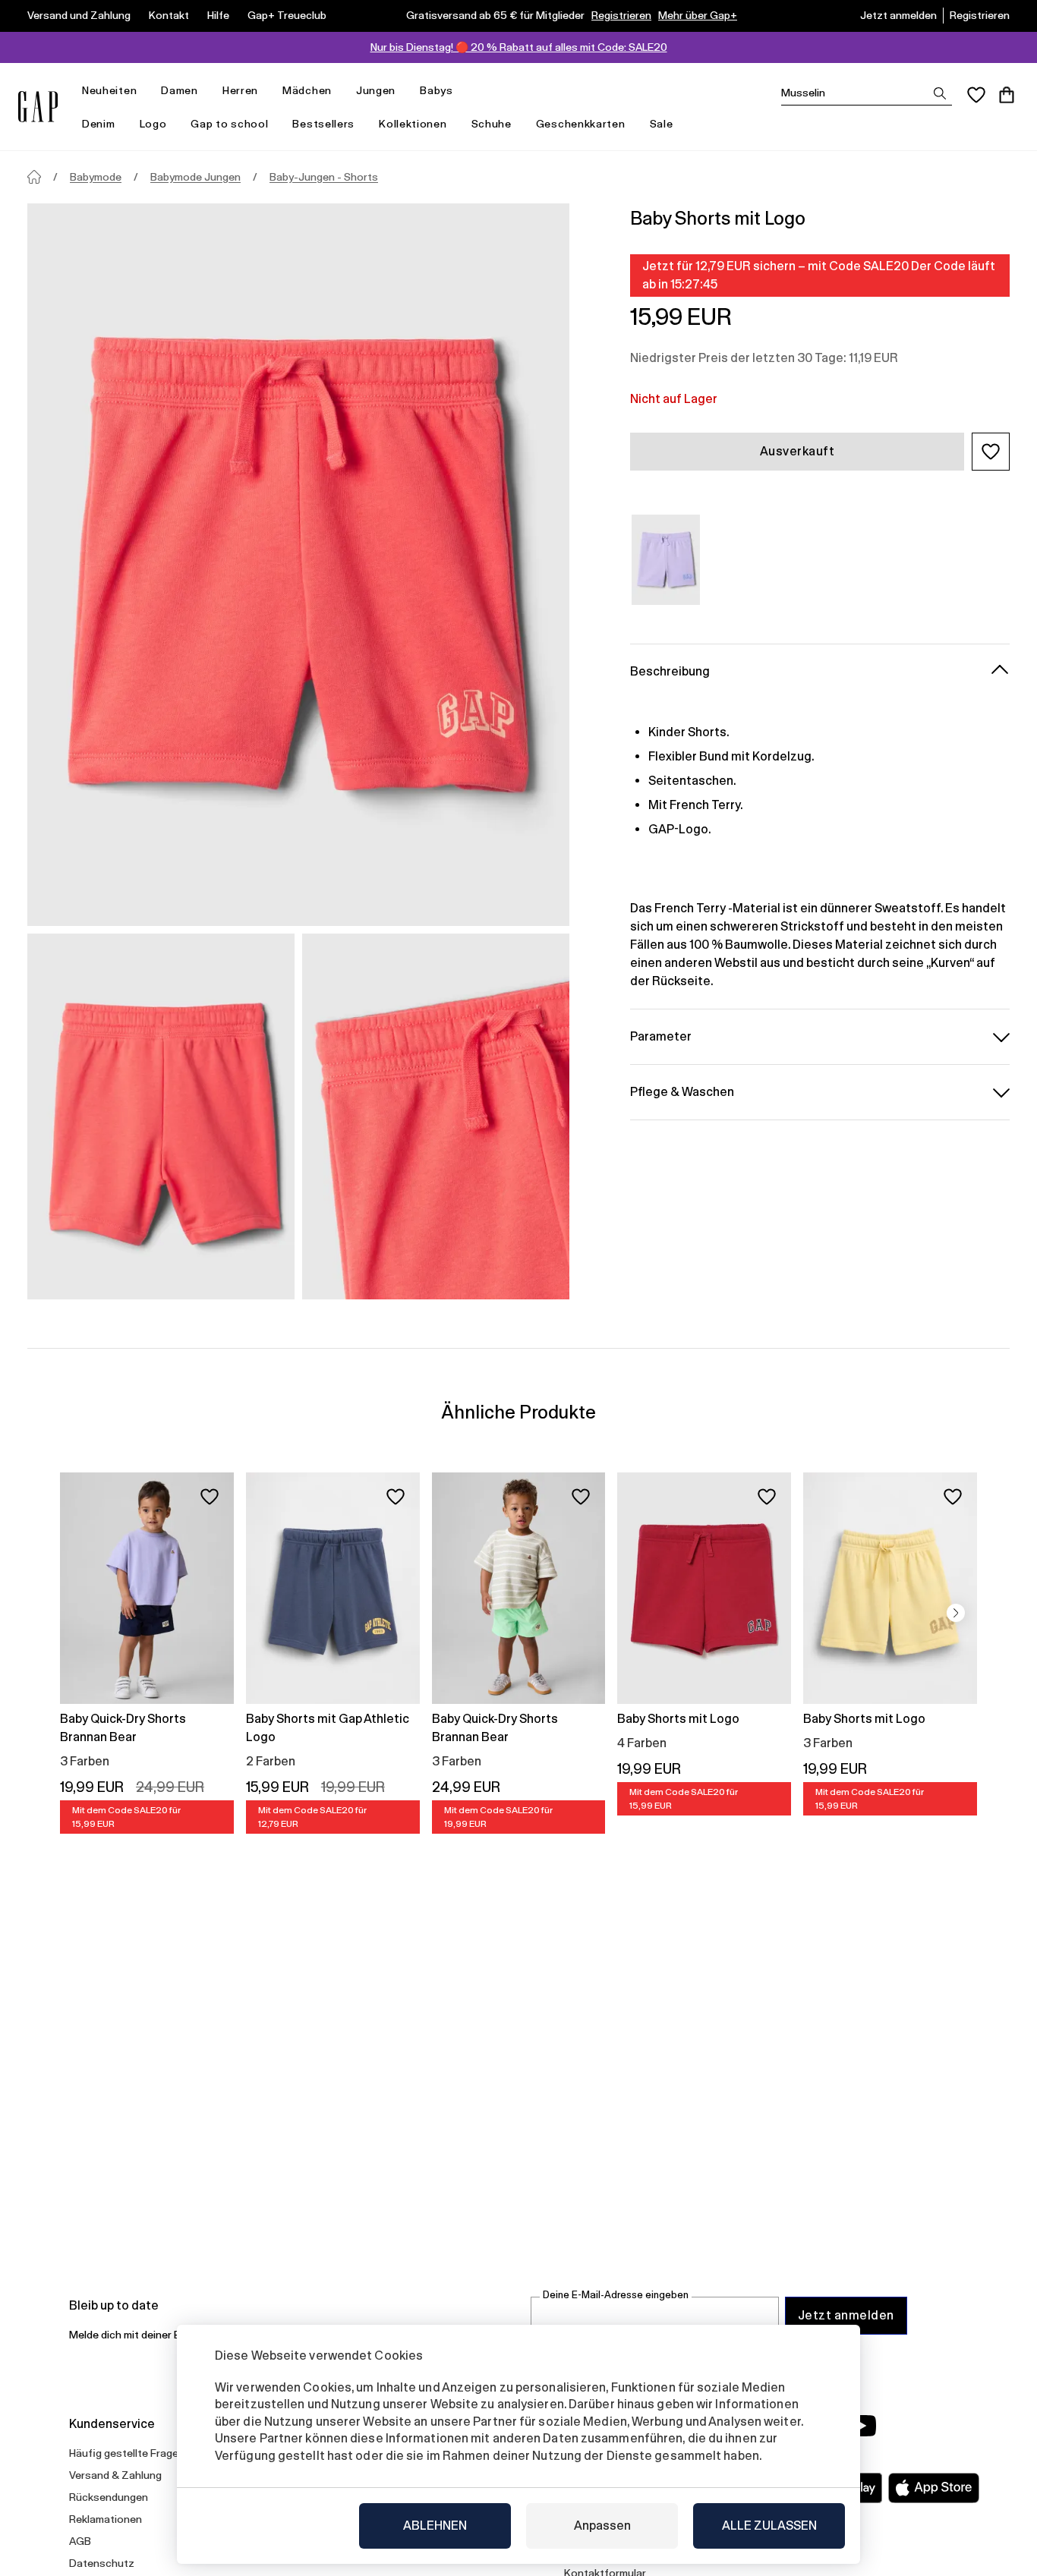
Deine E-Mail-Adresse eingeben (616, 2295)
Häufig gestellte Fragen (127, 2453)
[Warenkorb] (1007, 95)
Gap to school (229, 124)
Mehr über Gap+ (698, 15)
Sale (662, 124)
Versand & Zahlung (115, 2475)
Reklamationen (106, 2519)
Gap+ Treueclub (287, 15)
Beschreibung (670, 671)
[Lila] (666, 560)
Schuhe (492, 124)
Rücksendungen (109, 2497)
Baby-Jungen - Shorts (324, 177)
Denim (99, 124)
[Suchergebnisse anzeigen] (940, 93)
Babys (437, 90)
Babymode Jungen (195, 177)
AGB (80, 2541)
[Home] (34, 177)
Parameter (661, 1036)
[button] (991, 452)
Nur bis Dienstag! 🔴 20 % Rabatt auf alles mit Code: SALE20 (519, 47)
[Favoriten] (976, 95)
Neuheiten (109, 90)
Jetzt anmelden (898, 15)
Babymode (96, 177)
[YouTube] (862, 2426)
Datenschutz (102, 2563)
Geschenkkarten (581, 124)
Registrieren (621, 15)
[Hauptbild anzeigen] (298, 565)
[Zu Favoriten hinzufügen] (210, 1497)
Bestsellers (323, 124)
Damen (180, 90)
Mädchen (307, 90)
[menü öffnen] (144, 91)
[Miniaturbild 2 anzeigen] (436, 1116)
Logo (153, 124)
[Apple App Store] (934, 2488)
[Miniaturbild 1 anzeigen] (161, 1116)
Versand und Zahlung (79, 15)
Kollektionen (413, 124)
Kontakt (169, 15)
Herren (240, 90)
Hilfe (218, 15)
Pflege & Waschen (682, 1091)
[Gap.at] (38, 107)
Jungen (376, 90)
